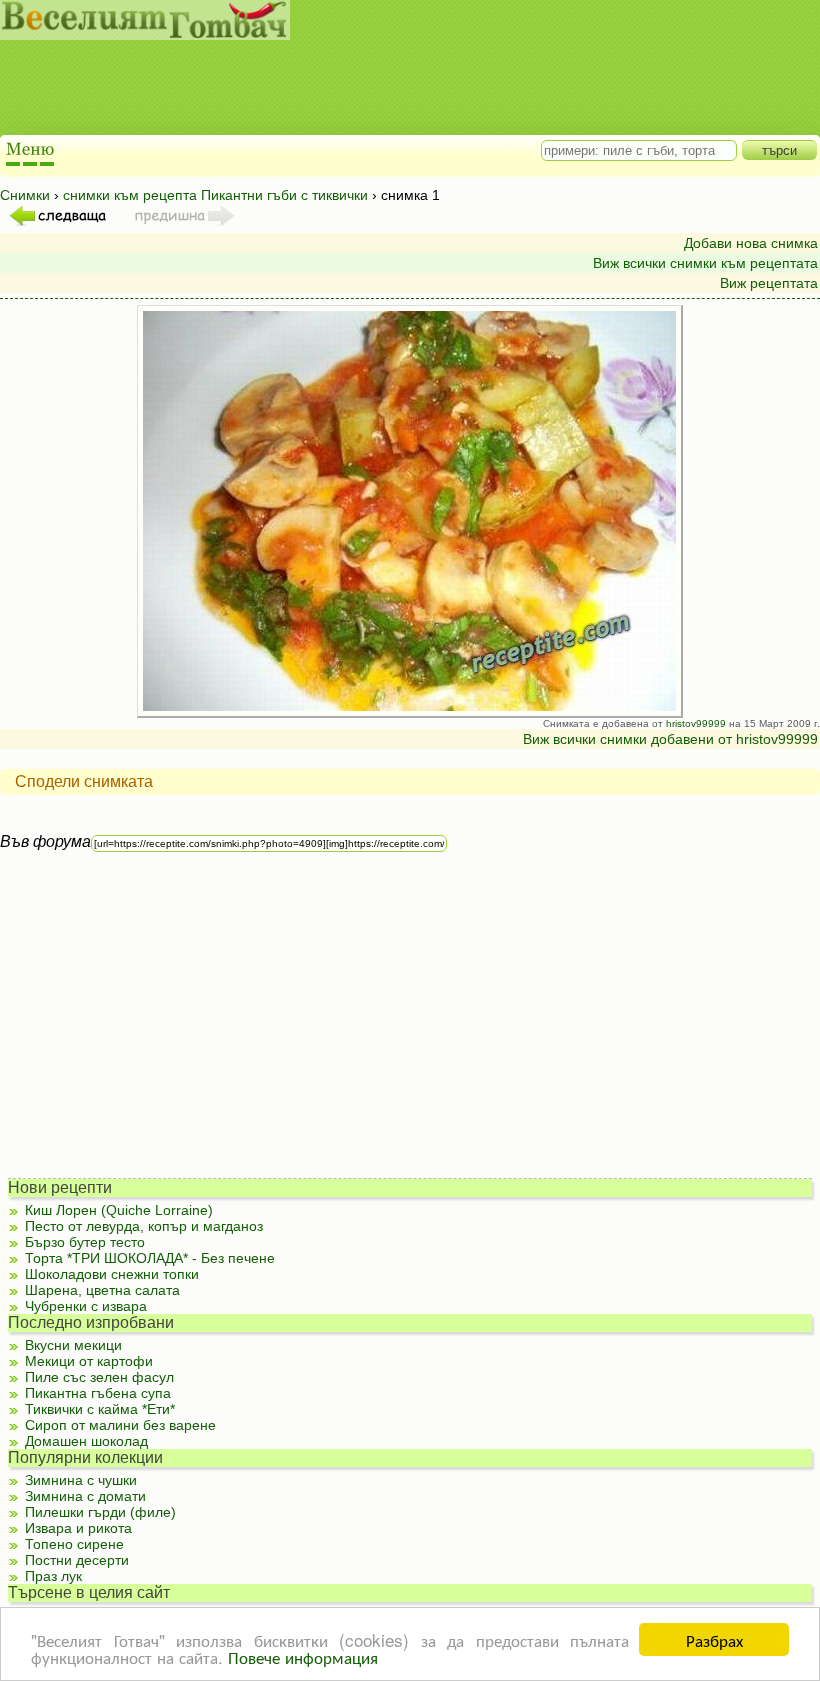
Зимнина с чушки (81, 1480)
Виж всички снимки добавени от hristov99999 (670, 739)
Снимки (25, 195)
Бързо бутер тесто (85, 1242)
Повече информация (303, 1656)
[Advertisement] (389, 90)
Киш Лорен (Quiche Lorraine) (119, 1210)
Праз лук (53, 1576)
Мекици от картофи (89, 1361)
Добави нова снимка (751, 243)
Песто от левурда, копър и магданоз (144, 1226)
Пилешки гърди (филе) (100, 1512)
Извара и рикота (78, 1528)
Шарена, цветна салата (102, 1290)
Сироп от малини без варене (120, 1425)
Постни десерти (77, 1560)
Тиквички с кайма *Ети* (100, 1409)
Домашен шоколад (86, 1441)
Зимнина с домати (85, 1496)
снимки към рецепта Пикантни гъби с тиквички (215, 195)
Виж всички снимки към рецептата (705, 263)
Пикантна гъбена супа (98, 1393)
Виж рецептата (769, 283)
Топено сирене (74, 1544)
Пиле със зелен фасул (99, 1377)
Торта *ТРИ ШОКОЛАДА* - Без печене (150, 1258)
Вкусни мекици (73, 1345)
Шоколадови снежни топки (112, 1274)
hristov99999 (696, 723)
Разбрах (714, 1639)
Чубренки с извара (86, 1306)
